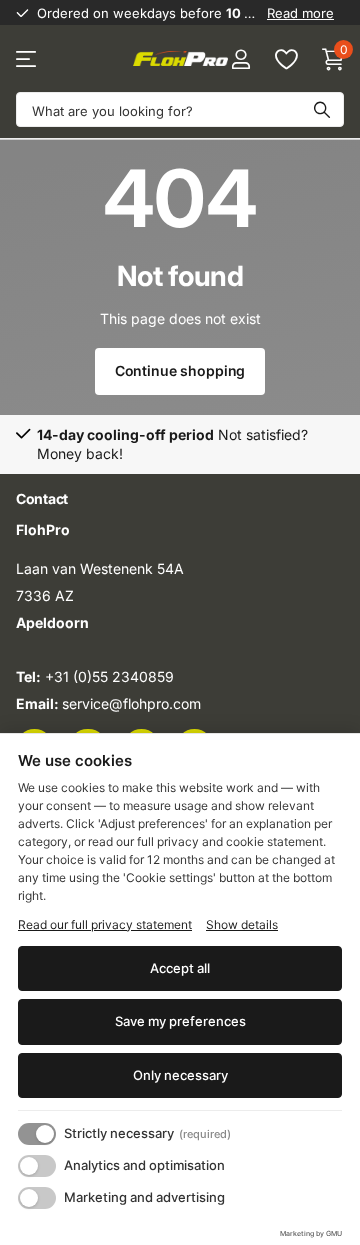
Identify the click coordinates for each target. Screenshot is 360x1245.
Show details (242, 924)
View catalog (27, 59)
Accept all (180, 968)
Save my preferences (180, 1021)
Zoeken (322, 109)
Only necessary (180, 1075)
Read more (300, 13)
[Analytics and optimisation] (37, 1166)
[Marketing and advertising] (37, 1198)
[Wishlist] (285, 59)
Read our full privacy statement (105, 924)
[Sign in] (240, 59)
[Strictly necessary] (37, 1134)
